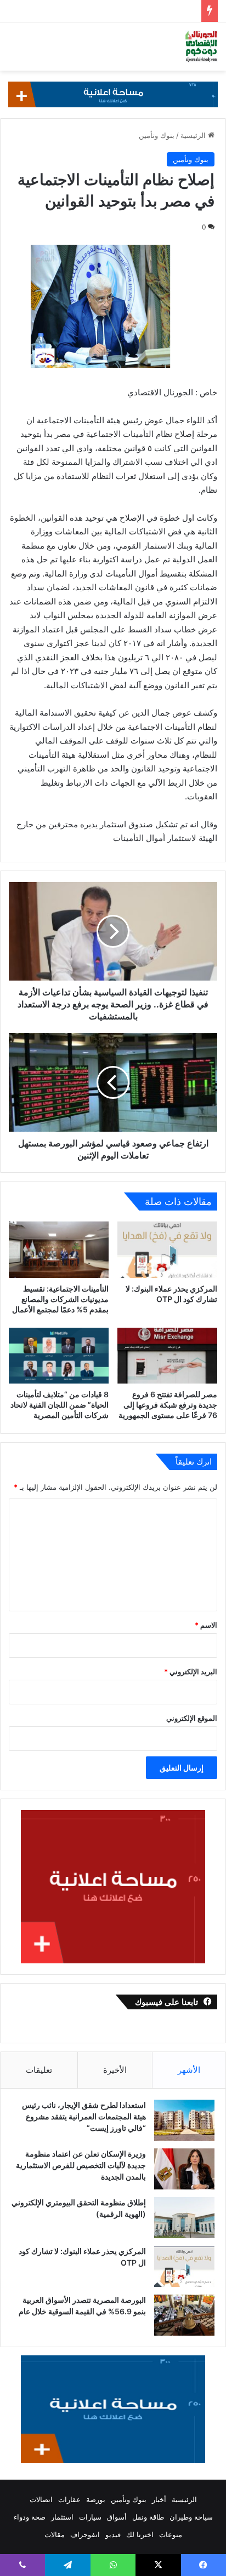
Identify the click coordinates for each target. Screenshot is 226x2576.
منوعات (171, 2534)
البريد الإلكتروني (191, 1672)
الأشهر (189, 2070)
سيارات (90, 2517)
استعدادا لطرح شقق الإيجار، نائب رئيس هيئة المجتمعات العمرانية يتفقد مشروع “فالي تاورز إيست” (84, 2116)
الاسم (206, 1625)
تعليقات (39, 2070)
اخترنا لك (140, 2534)
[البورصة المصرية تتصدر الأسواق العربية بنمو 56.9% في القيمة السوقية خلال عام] (184, 2315)
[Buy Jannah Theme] (113, 94)
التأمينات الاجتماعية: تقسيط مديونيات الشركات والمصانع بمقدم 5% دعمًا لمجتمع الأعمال (60, 1299)
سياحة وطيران (191, 2517)
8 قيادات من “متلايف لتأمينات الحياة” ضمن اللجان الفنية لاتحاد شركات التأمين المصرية (60, 1405)
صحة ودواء (30, 2517)
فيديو (113, 2534)
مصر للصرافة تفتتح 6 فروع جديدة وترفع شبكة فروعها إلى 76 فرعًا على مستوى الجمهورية (168, 1405)
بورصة (96, 2499)
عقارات (69, 2499)
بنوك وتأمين (157, 135)
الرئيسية (194, 135)
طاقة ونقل (148, 2517)
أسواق (117, 2517)
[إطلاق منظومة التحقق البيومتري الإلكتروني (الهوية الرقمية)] (184, 2218)
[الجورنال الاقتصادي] (201, 47)
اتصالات (41, 2499)
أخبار (159, 2499)
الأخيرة (115, 2070)
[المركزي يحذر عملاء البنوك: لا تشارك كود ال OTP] (167, 1250)
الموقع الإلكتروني (192, 1718)
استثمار (62, 2517)
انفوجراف (85, 2534)
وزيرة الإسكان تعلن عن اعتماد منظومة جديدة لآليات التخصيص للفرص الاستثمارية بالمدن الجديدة (81, 2165)
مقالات (55, 2534)
